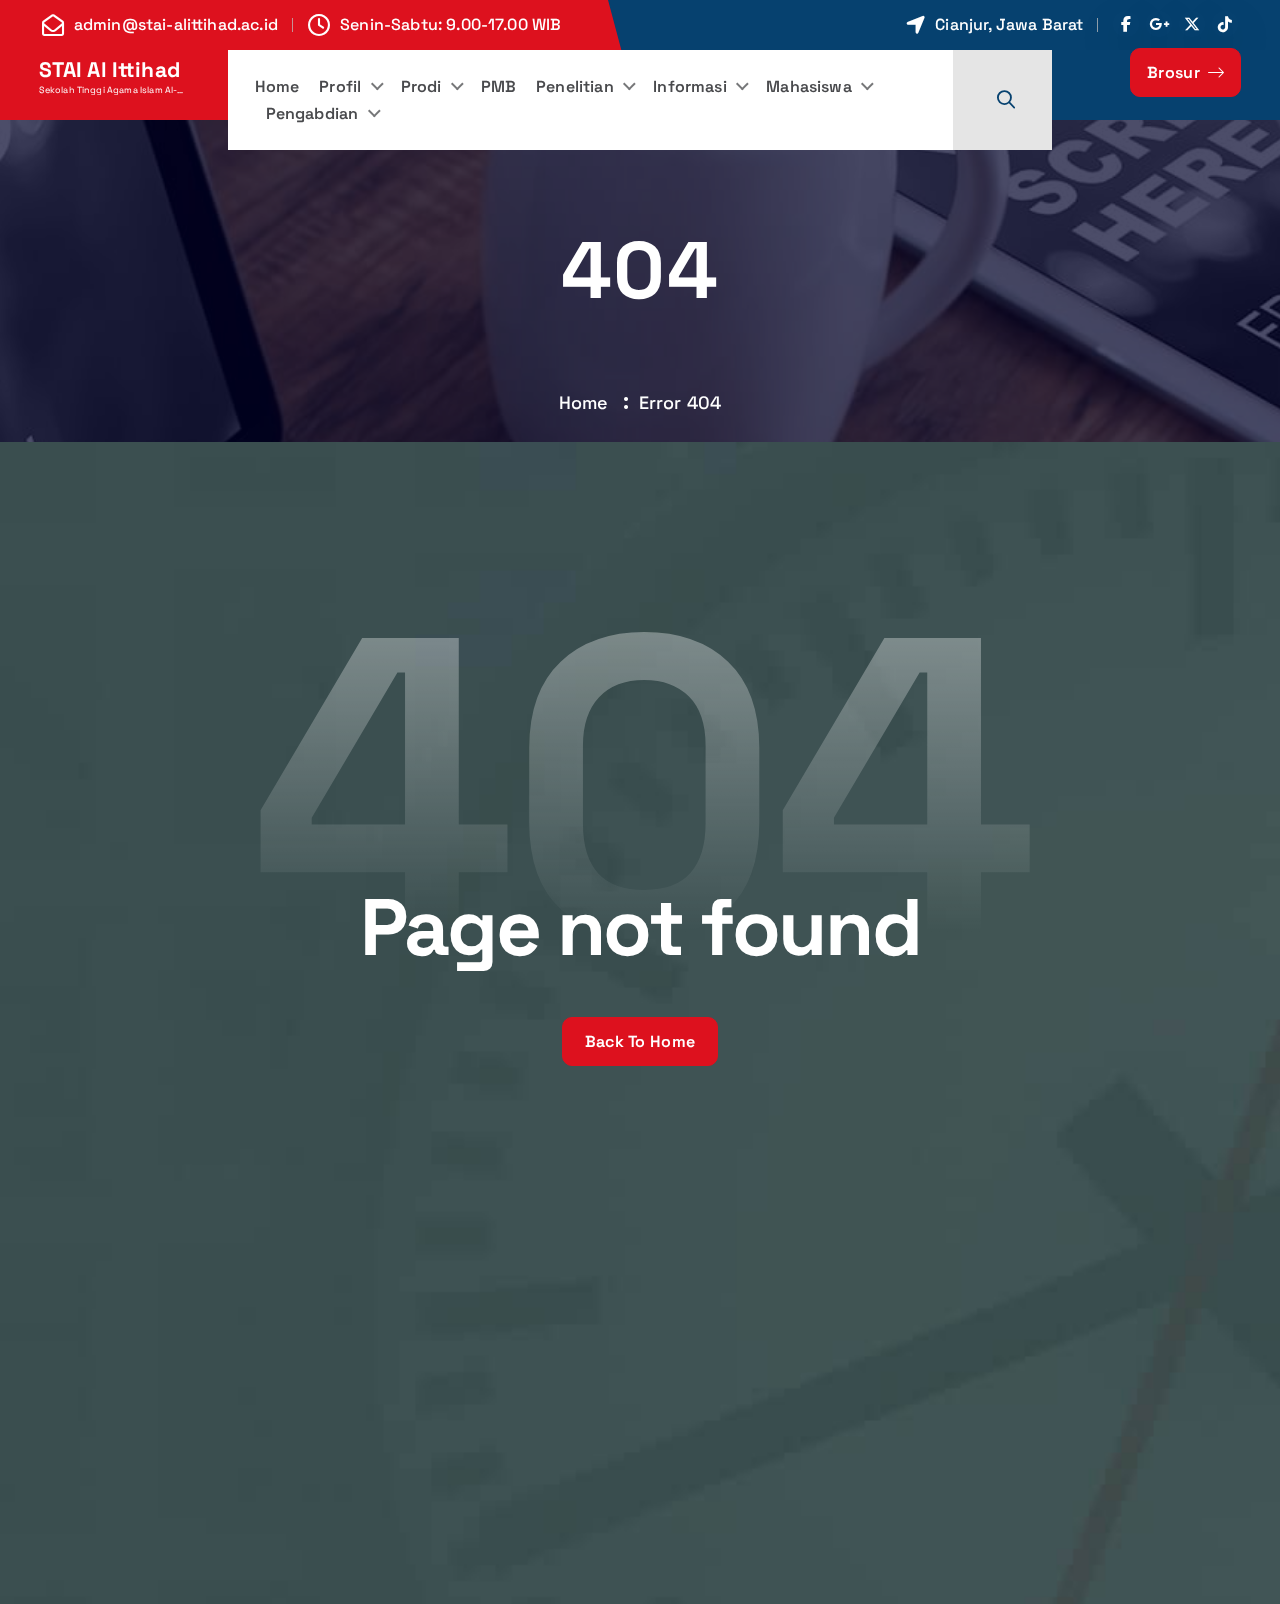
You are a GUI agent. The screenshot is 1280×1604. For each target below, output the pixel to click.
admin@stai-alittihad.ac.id (176, 24)
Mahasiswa (808, 86)
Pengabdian (312, 113)
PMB (498, 86)
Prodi (421, 86)
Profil (340, 86)
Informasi (689, 86)
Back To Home (640, 1041)
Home (277, 86)
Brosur (1175, 72)
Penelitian (575, 86)
